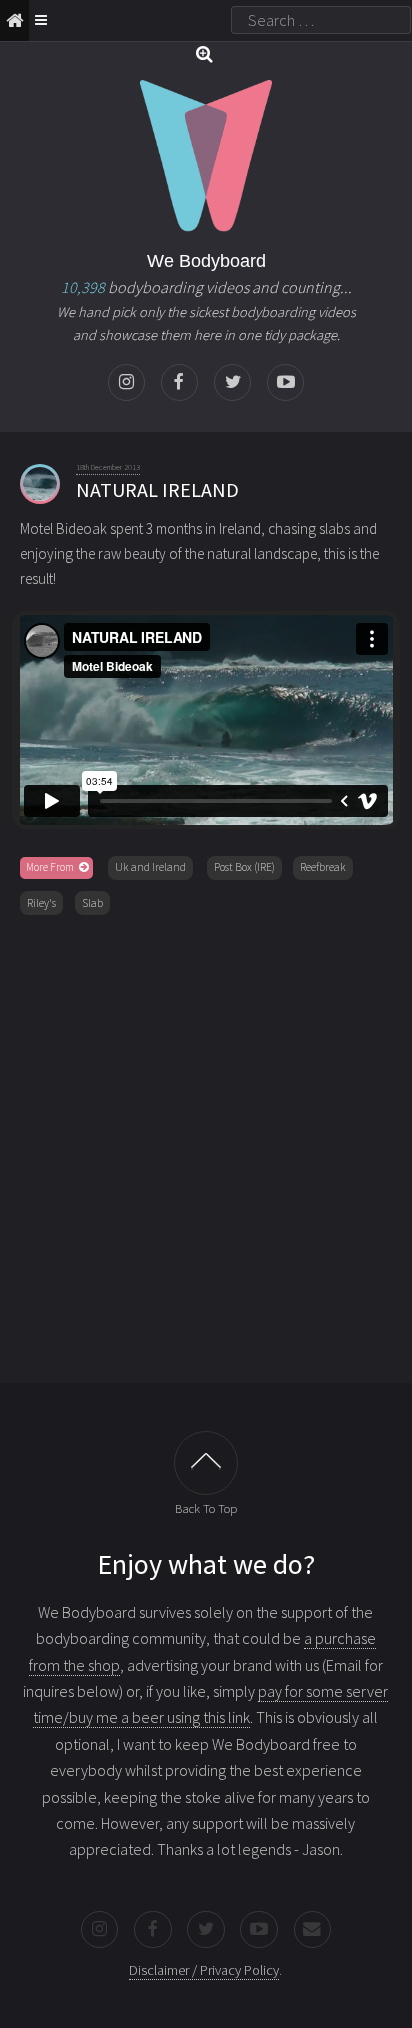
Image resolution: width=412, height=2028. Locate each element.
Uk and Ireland (150, 867)
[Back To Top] (206, 1463)
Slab (92, 903)
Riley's (41, 903)
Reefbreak (323, 867)
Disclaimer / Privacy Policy (204, 1970)
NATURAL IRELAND (157, 489)
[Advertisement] (206, 1145)
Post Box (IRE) (244, 867)
